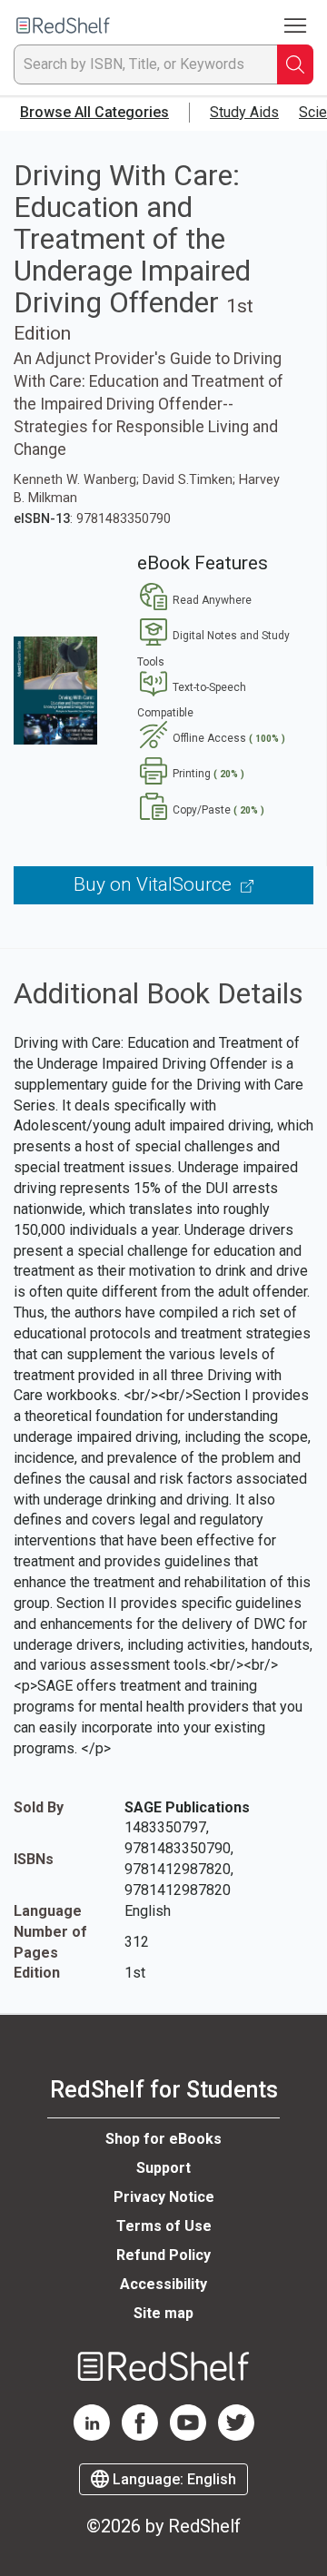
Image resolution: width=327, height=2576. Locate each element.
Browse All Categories (94, 112)
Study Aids (244, 112)
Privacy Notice (164, 2197)
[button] (194, 600)
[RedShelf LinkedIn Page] (92, 2436)
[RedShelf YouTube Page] (188, 2436)
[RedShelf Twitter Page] (236, 2436)
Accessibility (163, 2284)
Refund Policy (163, 2255)
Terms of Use (164, 2226)
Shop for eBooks (163, 2139)
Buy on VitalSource (155, 884)
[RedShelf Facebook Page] (140, 2436)
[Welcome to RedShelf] (63, 26)
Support (163, 2168)
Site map (163, 2313)
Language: (173, 2479)
